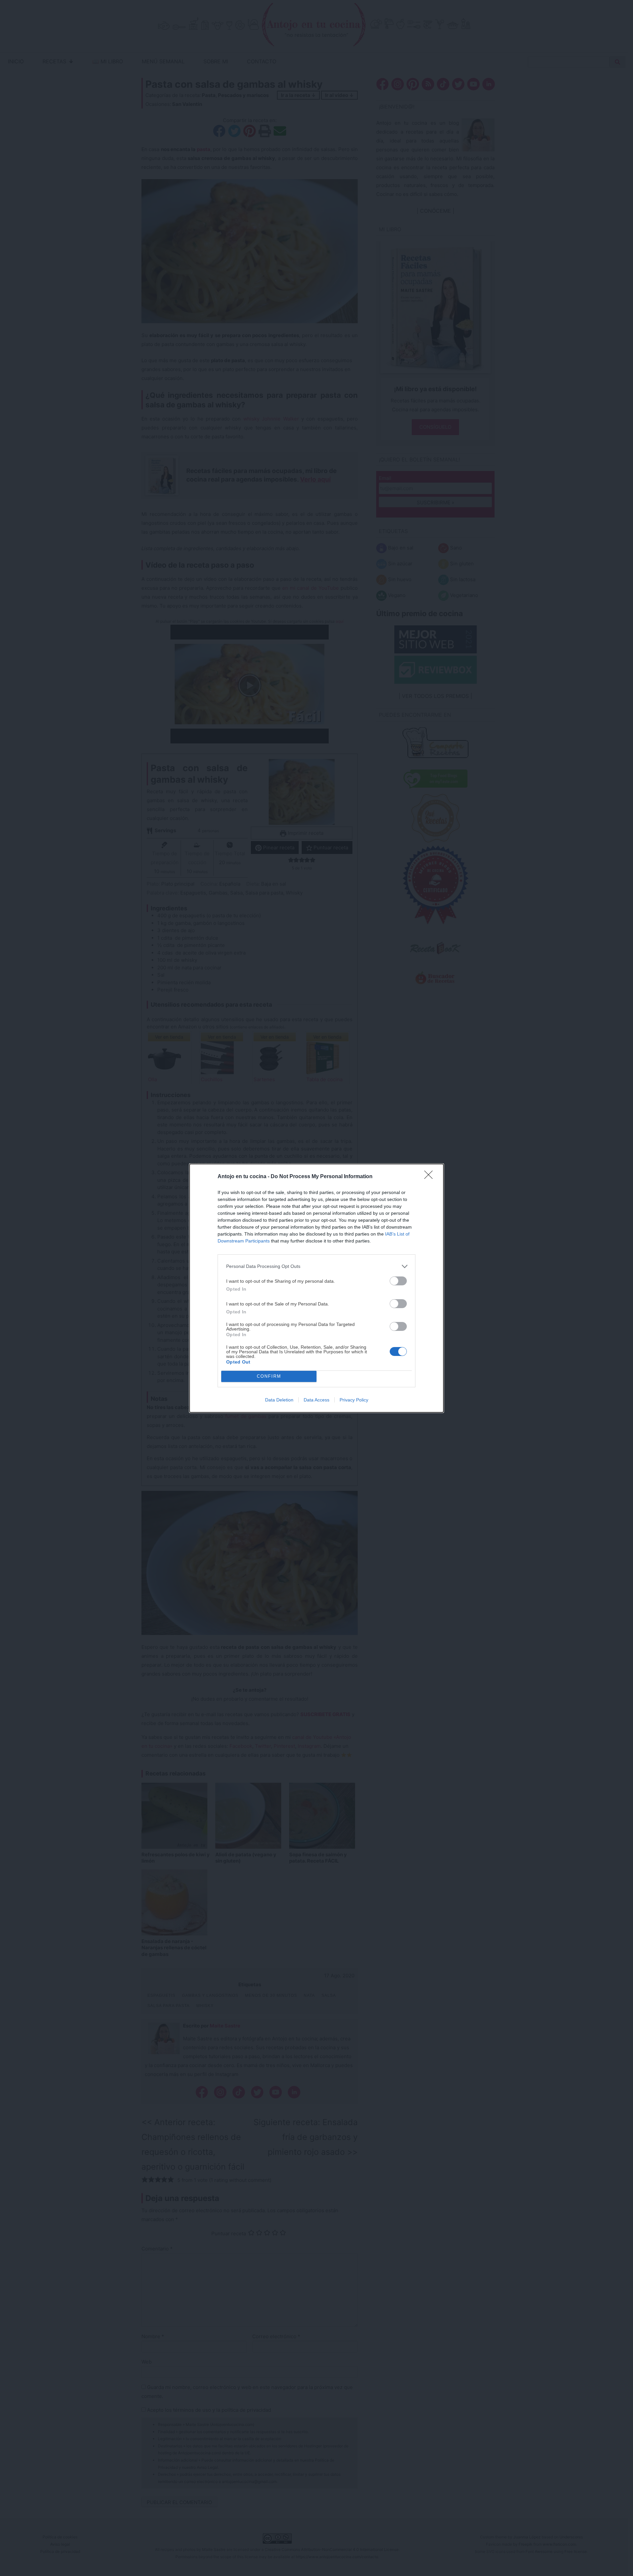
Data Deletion (279, 1400)
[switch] (398, 1281)
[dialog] (316, 1288)
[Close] (431, 1177)
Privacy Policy (354, 1400)
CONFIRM (269, 1376)
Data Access (316, 1400)
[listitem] (316, 1266)
